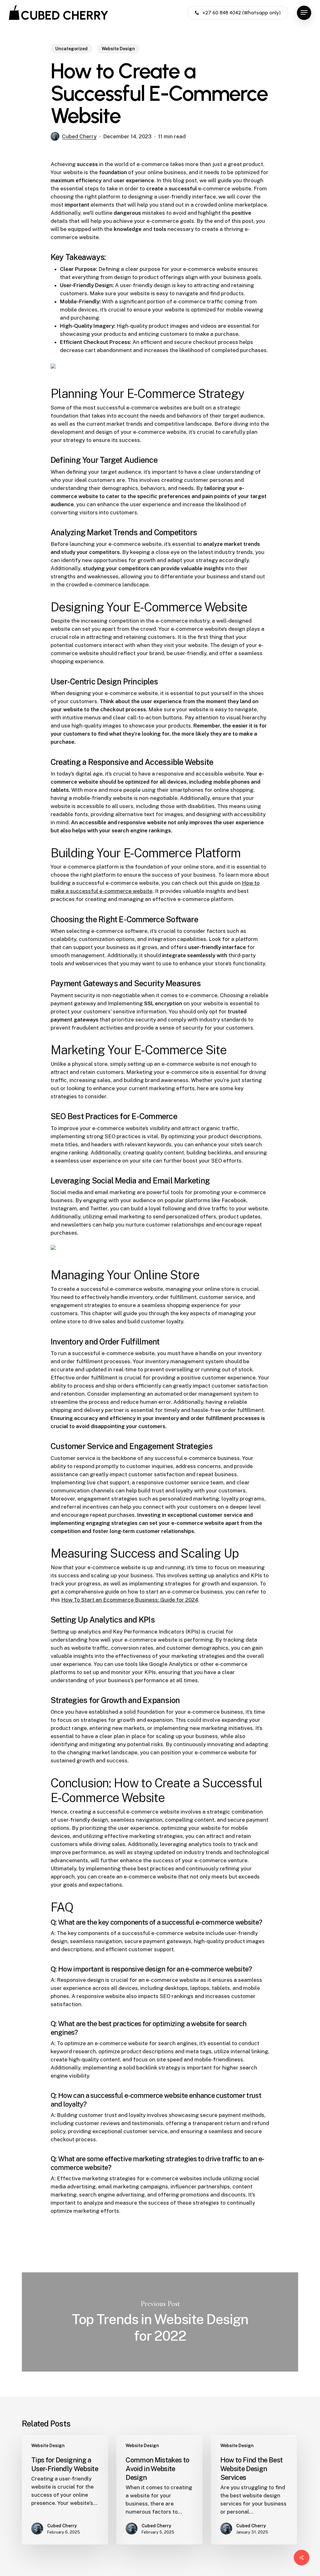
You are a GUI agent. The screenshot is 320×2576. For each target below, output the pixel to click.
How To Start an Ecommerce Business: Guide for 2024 (130, 1600)
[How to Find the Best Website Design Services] (254, 2490)
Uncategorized (71, 49)
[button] (304, 13)
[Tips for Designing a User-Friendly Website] (65, 2490)
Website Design (118, 49)
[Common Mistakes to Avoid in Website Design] (159, 2490)
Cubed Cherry (79, 136)
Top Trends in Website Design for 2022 (160, 2322)
